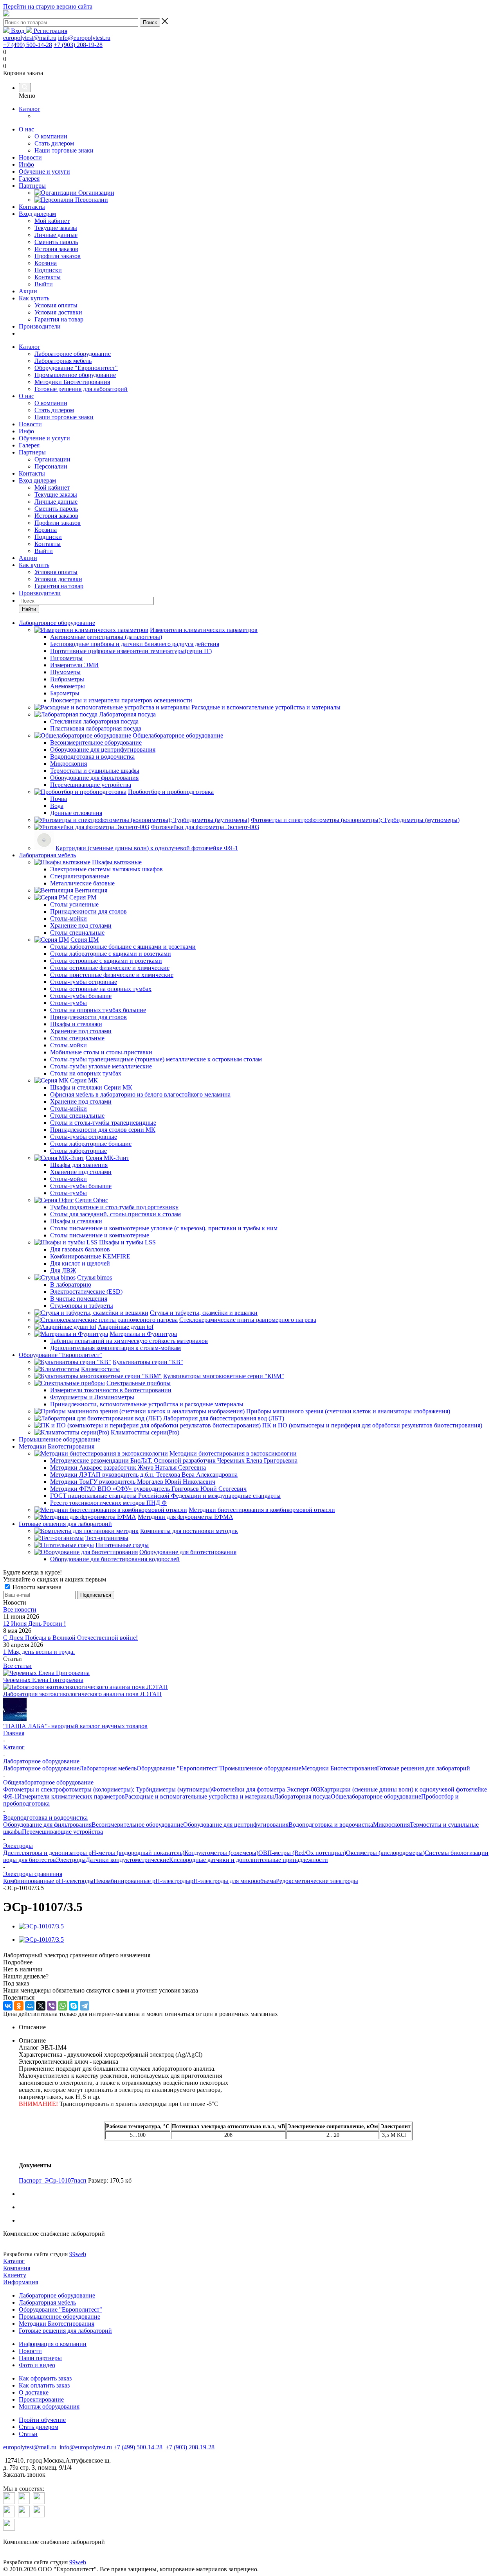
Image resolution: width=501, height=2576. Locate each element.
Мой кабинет (52, 487)
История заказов (56, 516)
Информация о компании (53, 2344)
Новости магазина (36, 1587)
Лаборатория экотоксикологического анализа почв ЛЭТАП (82, 1694)
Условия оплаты (56, 572)
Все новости (20, 1609)
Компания (17, 2268)
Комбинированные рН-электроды (48, 1881)
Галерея (29, 179)
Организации (52, 459)
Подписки (48, 537)
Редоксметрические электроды (317, 1881)
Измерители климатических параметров (71, 1796)
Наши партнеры (40, 2358)
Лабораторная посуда (302, 1796)
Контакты (32, 207)
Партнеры (32, 186)
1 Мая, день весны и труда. (39, 1652)
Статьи (28, 2434)
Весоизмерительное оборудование (137, 1825)
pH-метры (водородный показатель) (136, 1853)
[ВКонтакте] (8, 2006)
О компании (51, 403)
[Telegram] (85, 2006)
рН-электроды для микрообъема (233, 1881)
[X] (41, 2006)
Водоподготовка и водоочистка (331, 1825)
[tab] (250, 1962)
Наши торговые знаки (64, 417)
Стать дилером (54, 410)
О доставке (34, 2392)
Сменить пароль (56, 509)
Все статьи (17, 1666)
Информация (21, 2282)
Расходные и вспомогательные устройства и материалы (199, 1796)
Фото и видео (37, 2365)
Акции (28, 291)
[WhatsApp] (63, 2006)
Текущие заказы (56, 495)
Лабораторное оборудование (73, 354)
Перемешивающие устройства (62, 1832)
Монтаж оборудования (49, 2406)
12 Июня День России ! (34, 1624)
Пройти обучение (42, 2420)
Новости (30, 157)
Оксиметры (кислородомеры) (385, 1853)
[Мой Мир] (30, 2006)
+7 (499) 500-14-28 (28, 45)
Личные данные (56, 502)
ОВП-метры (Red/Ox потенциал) (302, 1853)
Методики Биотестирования (72, 382)
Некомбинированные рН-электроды (142, 1881)
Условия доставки (58, 579)
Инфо (26, 164)
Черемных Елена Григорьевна (43, 1680)
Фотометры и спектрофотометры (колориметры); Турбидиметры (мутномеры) (107, 1789)
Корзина (46, 530)
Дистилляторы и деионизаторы (45, 1853)
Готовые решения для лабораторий (81, 389)
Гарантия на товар (59, 586)
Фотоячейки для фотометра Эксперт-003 (266, 1789)
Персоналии (51, 466)
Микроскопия (391, 1825)
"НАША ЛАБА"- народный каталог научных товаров (75, 1726)
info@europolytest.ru (84, 38)
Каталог (30, 109)
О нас (26, 129)
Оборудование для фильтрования (47, 1825)
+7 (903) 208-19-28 (78, 45)
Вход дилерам (37, 214)
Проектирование (41, 2399)
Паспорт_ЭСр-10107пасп (53, 2180)
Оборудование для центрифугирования (236, 1825)
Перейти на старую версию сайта (48, 6)
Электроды (71, 1860)
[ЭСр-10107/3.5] (41, 1926)
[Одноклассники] (19, 2006)
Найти (29, 609)
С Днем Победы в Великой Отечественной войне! (70, 1638)
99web (78, 2254)
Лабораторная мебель (63, 361)
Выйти (44, 551)
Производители (40, 326)
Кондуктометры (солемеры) (221, 1853)
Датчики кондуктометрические (127, 1860)
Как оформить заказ (45, 2378)
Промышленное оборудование (75, 375)
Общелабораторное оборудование (376, 1796)
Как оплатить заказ (44, 2385)
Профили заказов (58, 523)
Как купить (34, 298)
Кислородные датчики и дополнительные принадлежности (249, 1860)
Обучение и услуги (44, 171)
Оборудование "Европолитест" (76, 368)
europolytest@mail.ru (30, 38)
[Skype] (74, 2006)
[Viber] (52, 2006)
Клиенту (15, 2275)
